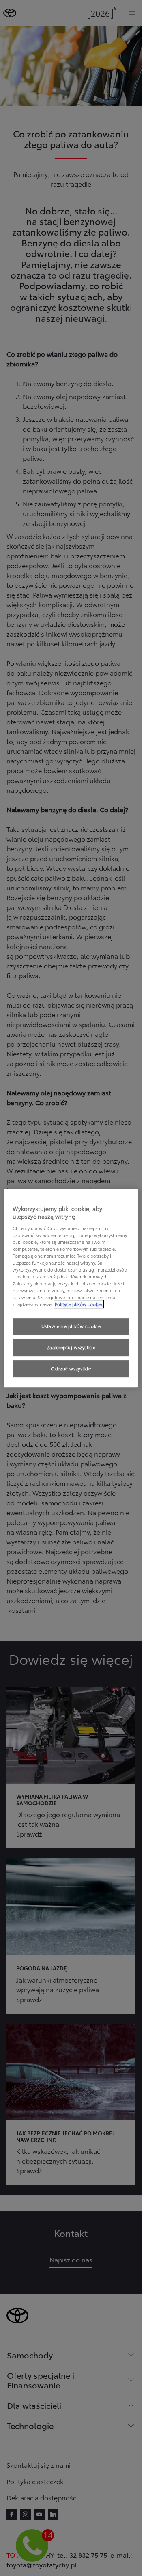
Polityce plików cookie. (79, 1304)
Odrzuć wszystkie (71, 1368)
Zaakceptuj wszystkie (71, 1348)
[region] (71, 1288)
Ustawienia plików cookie (71, 1326)
